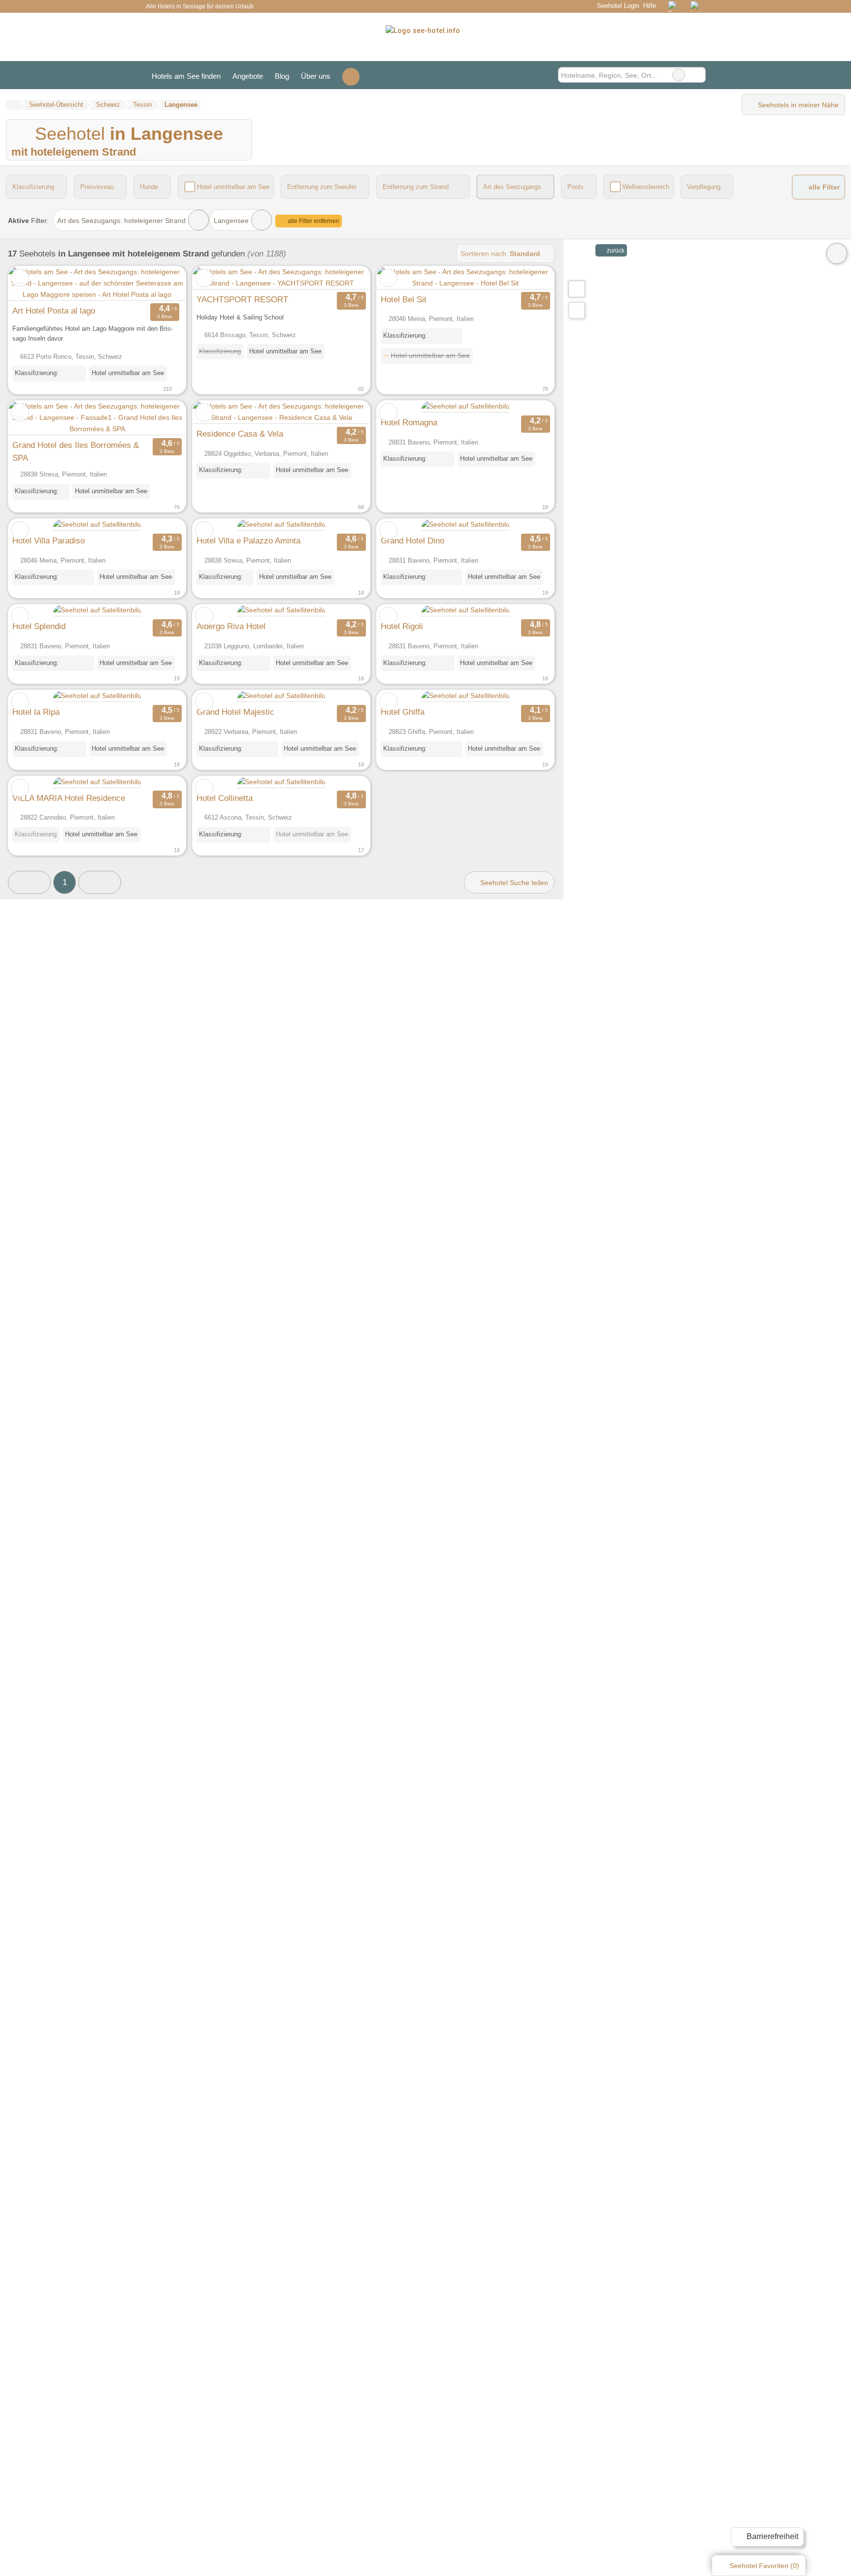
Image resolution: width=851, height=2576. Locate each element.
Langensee (231, 221)
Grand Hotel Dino (412, 541)
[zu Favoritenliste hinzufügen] (20, 278)
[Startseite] (13, 105)
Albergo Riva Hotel (231, 626)
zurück (615, 251)
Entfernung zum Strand (416, 187)
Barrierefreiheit (771, 2536)
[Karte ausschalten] (837, 254)
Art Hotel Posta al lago (54, 311)
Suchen (698, 75)
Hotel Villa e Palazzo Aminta (248, 541)
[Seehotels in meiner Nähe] (577, 310)
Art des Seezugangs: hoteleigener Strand (121, 221)
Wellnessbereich (646, 187)
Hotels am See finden (186, 76)
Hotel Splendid (39, 626)
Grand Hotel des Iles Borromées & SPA (76, 451)
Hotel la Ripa (36, 712)
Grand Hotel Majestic (235, 712)
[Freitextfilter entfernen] (679, 75)
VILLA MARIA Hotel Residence (69, 798)
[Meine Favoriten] (351, 75)
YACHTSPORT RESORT (242, 299)
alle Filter (823, 187)
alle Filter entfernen (313, 221)
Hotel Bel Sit (404, 299)
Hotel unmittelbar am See (233, 187)
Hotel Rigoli (402, 626)
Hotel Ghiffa (403, 712)
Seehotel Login (617, 6)
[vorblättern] (161, 284)
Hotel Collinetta (225, 798)
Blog (282, 76)
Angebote (248, 76)
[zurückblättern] (33, 284)
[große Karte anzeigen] (576, 288)
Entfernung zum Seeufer (322, 187)
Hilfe (650, 6)
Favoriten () (764, 2566)
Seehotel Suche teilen (513, 883)
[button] (29, 882)
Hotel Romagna (409, 422)
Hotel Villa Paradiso (49, 541)
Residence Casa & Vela (240, 434)
